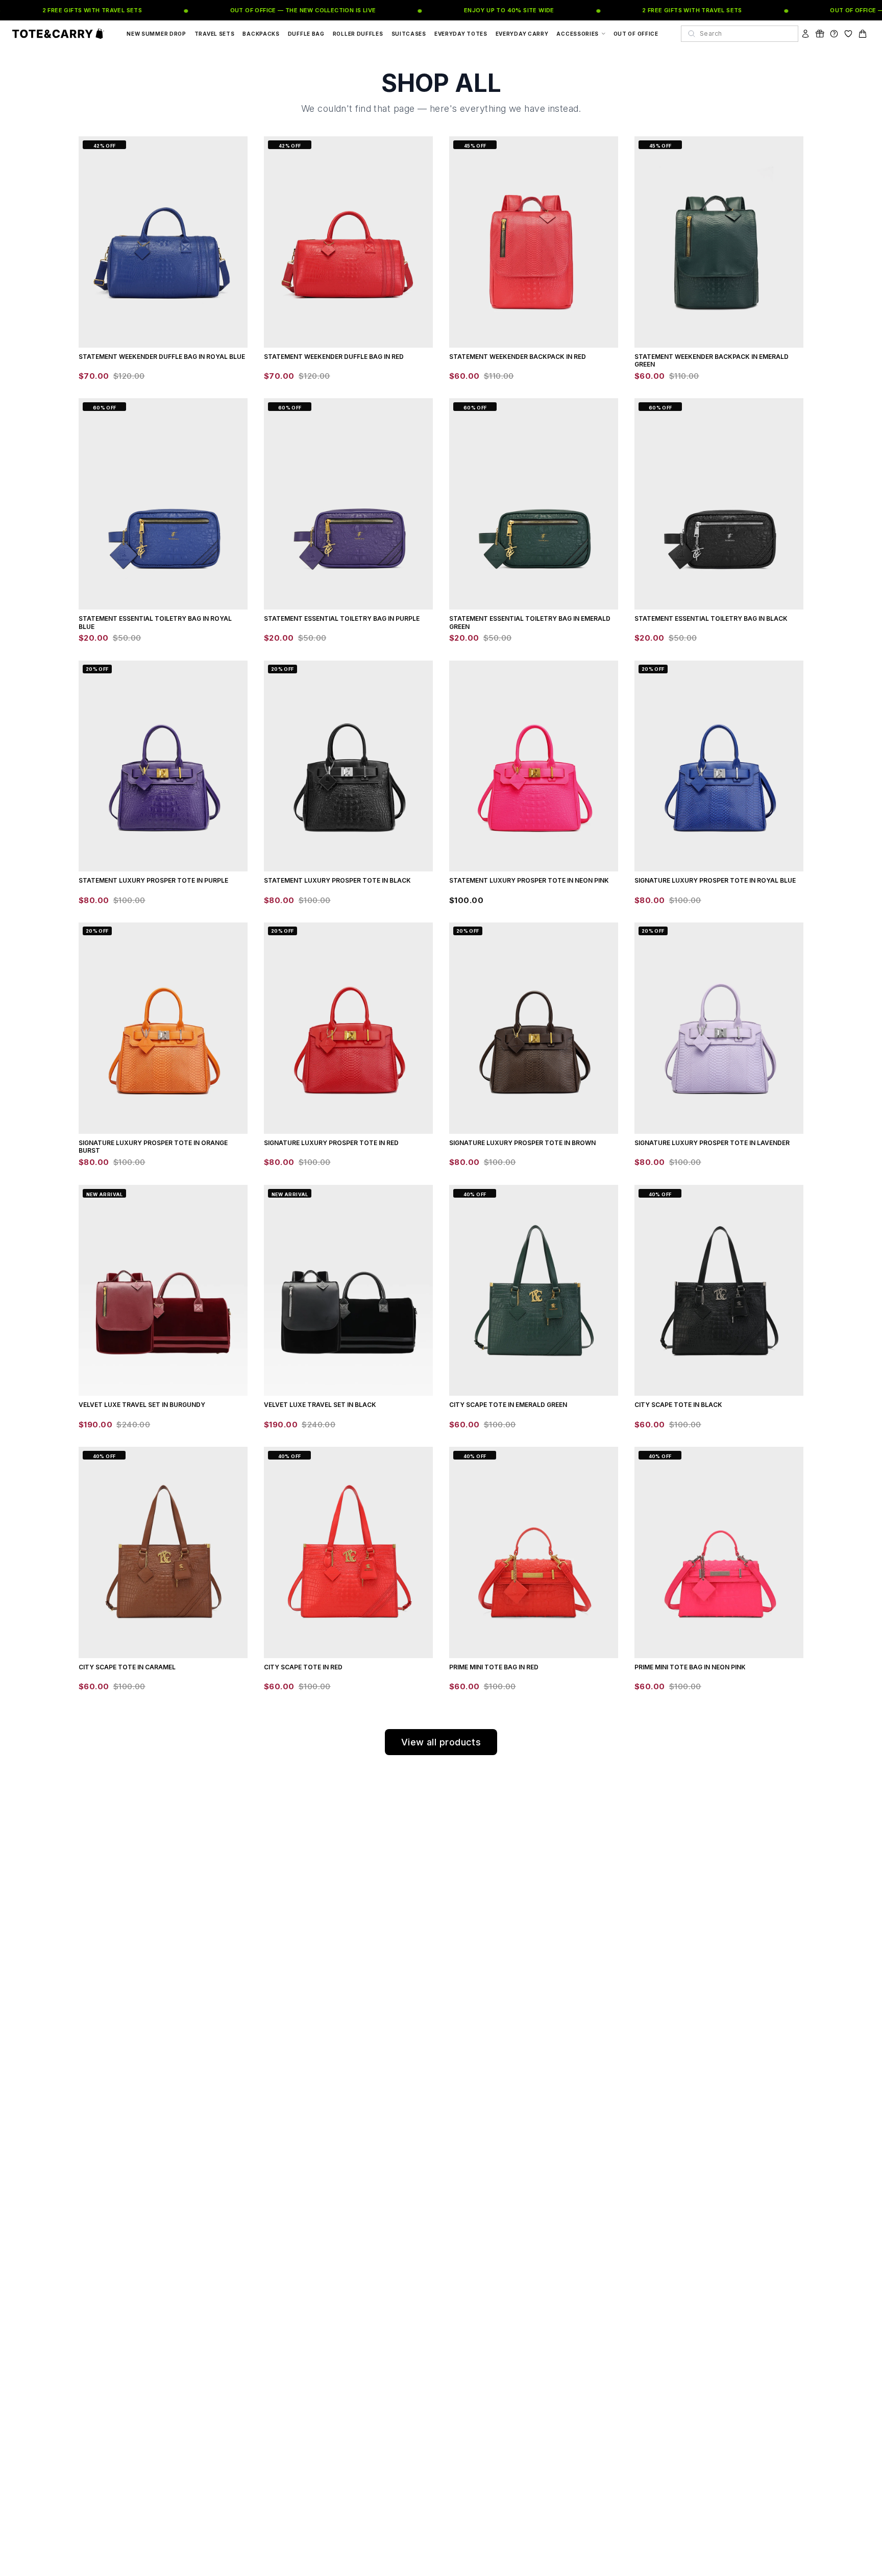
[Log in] (805, 34)
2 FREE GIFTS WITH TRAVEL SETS (62, 10)
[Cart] (863, 34)
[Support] (834, 34)
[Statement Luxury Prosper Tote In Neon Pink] (534, 766)
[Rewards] (820, 34)
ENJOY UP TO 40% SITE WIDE (479, 10)
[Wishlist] (848, 34)
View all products (441, 1742)
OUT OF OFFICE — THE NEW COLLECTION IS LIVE (273, 10)
